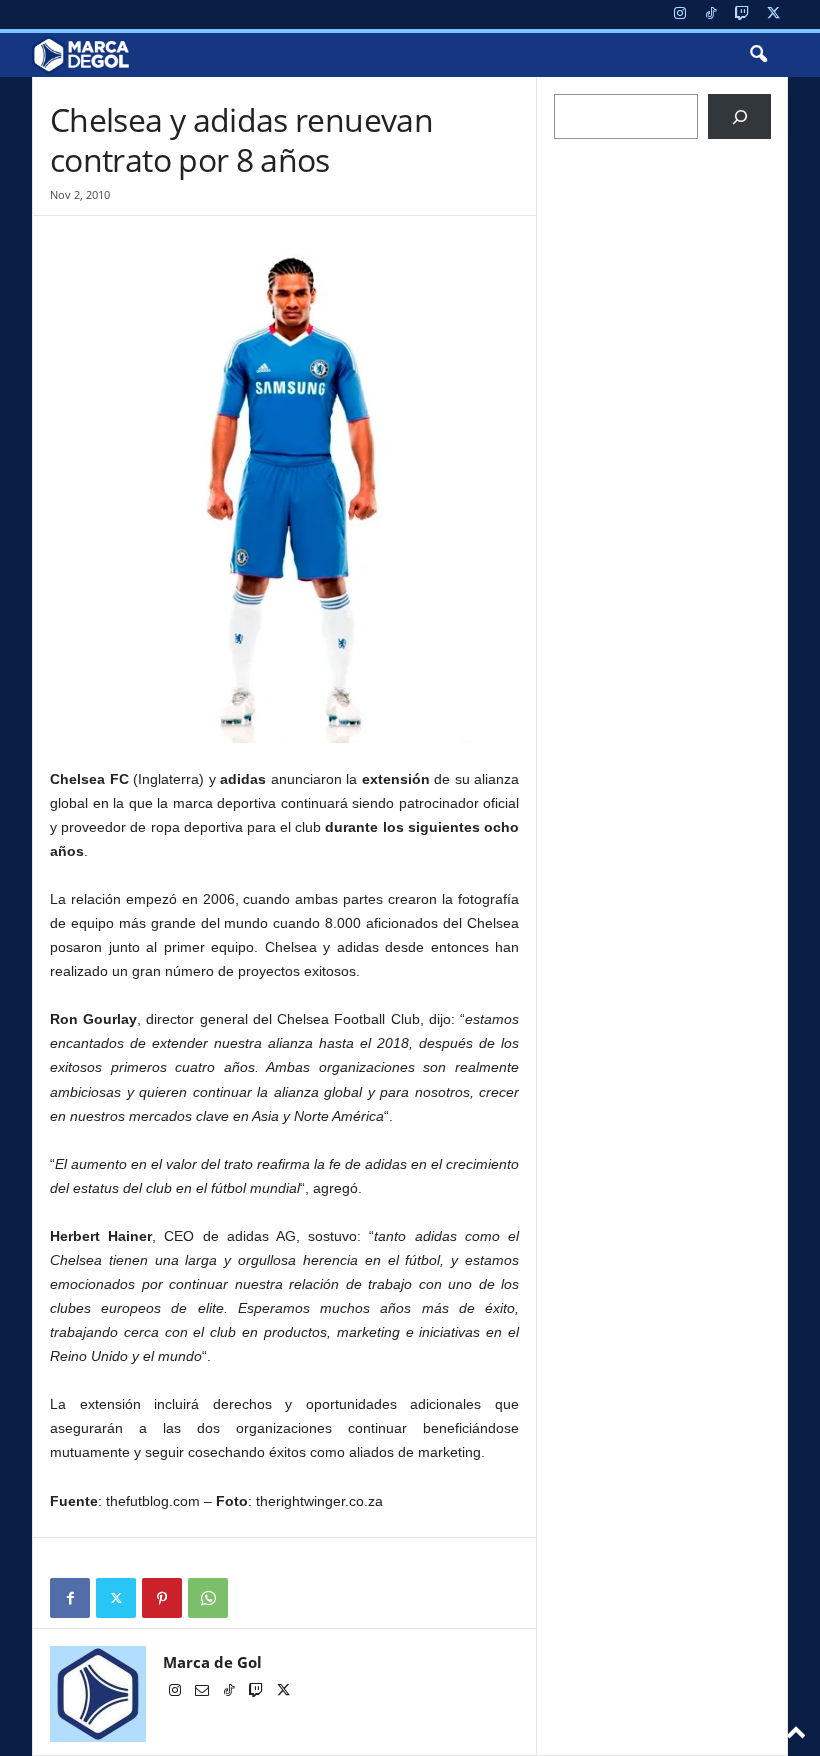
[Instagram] (680, 14)
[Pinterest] (162, 1598)
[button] (758, 55)
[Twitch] (742, 14)
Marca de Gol (212, 1662)
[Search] (739, 116)
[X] (773, 14)
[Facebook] (70, 1598)
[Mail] (203, 1692)
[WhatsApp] (208, 1598)
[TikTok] (711, 14)
